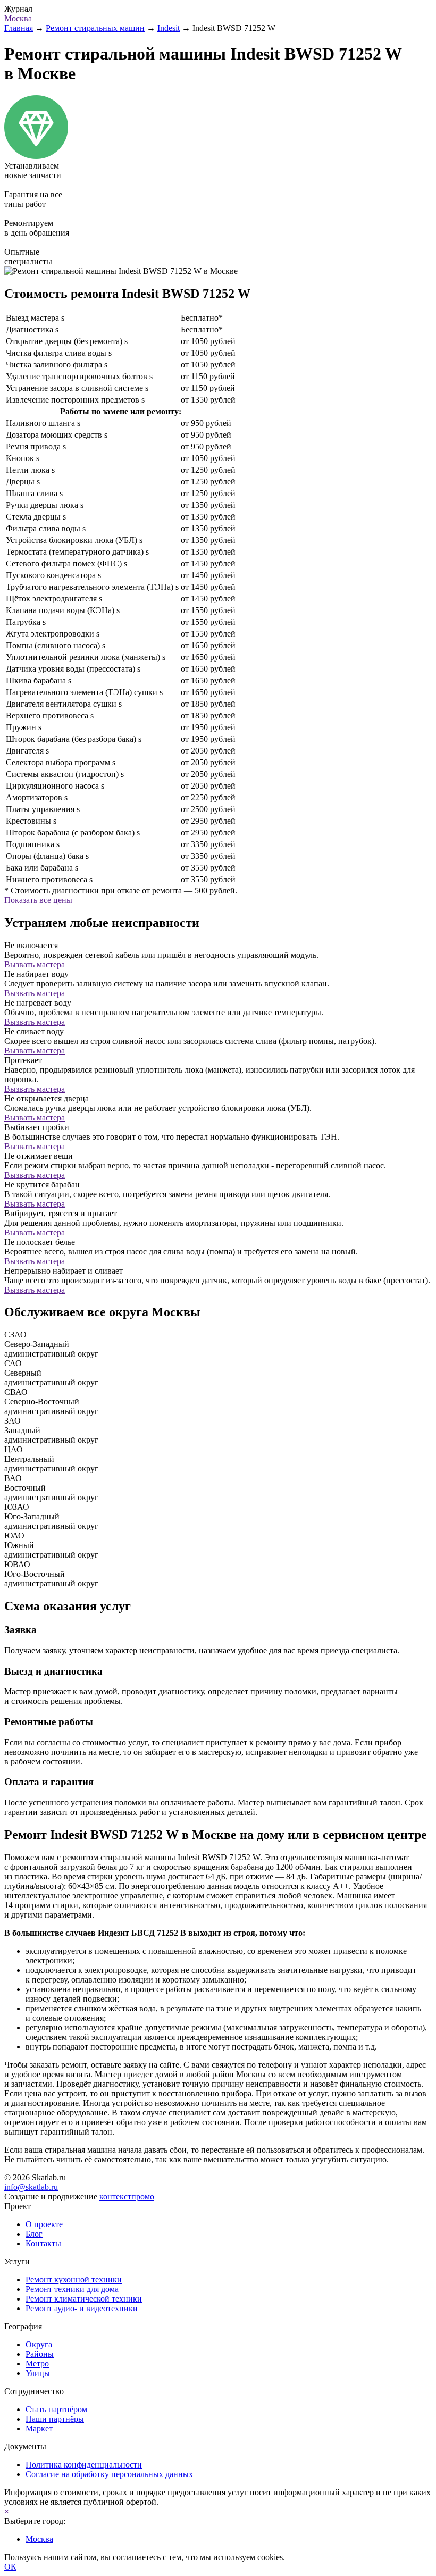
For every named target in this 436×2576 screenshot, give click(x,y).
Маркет (39, 2428)
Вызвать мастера (35, 964)
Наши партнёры (55, 2419)
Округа (39, 2344)
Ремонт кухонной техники (74, 2280)
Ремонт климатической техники (84, 2299)
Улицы (38, 2373)
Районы (40, 2354)
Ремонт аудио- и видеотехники (82, 2308)
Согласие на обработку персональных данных (109, 2474)
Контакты (43, 2243)
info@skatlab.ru (31, 2187)
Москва (18, 18)
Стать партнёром (56, 2409)
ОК (10, 2567)
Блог (34, 2234)
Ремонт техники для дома (72, 2289)
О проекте (44, 2224)
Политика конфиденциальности (84, 2465)
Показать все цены (38, 900)
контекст (127, 2197)
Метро (37, 2364)
